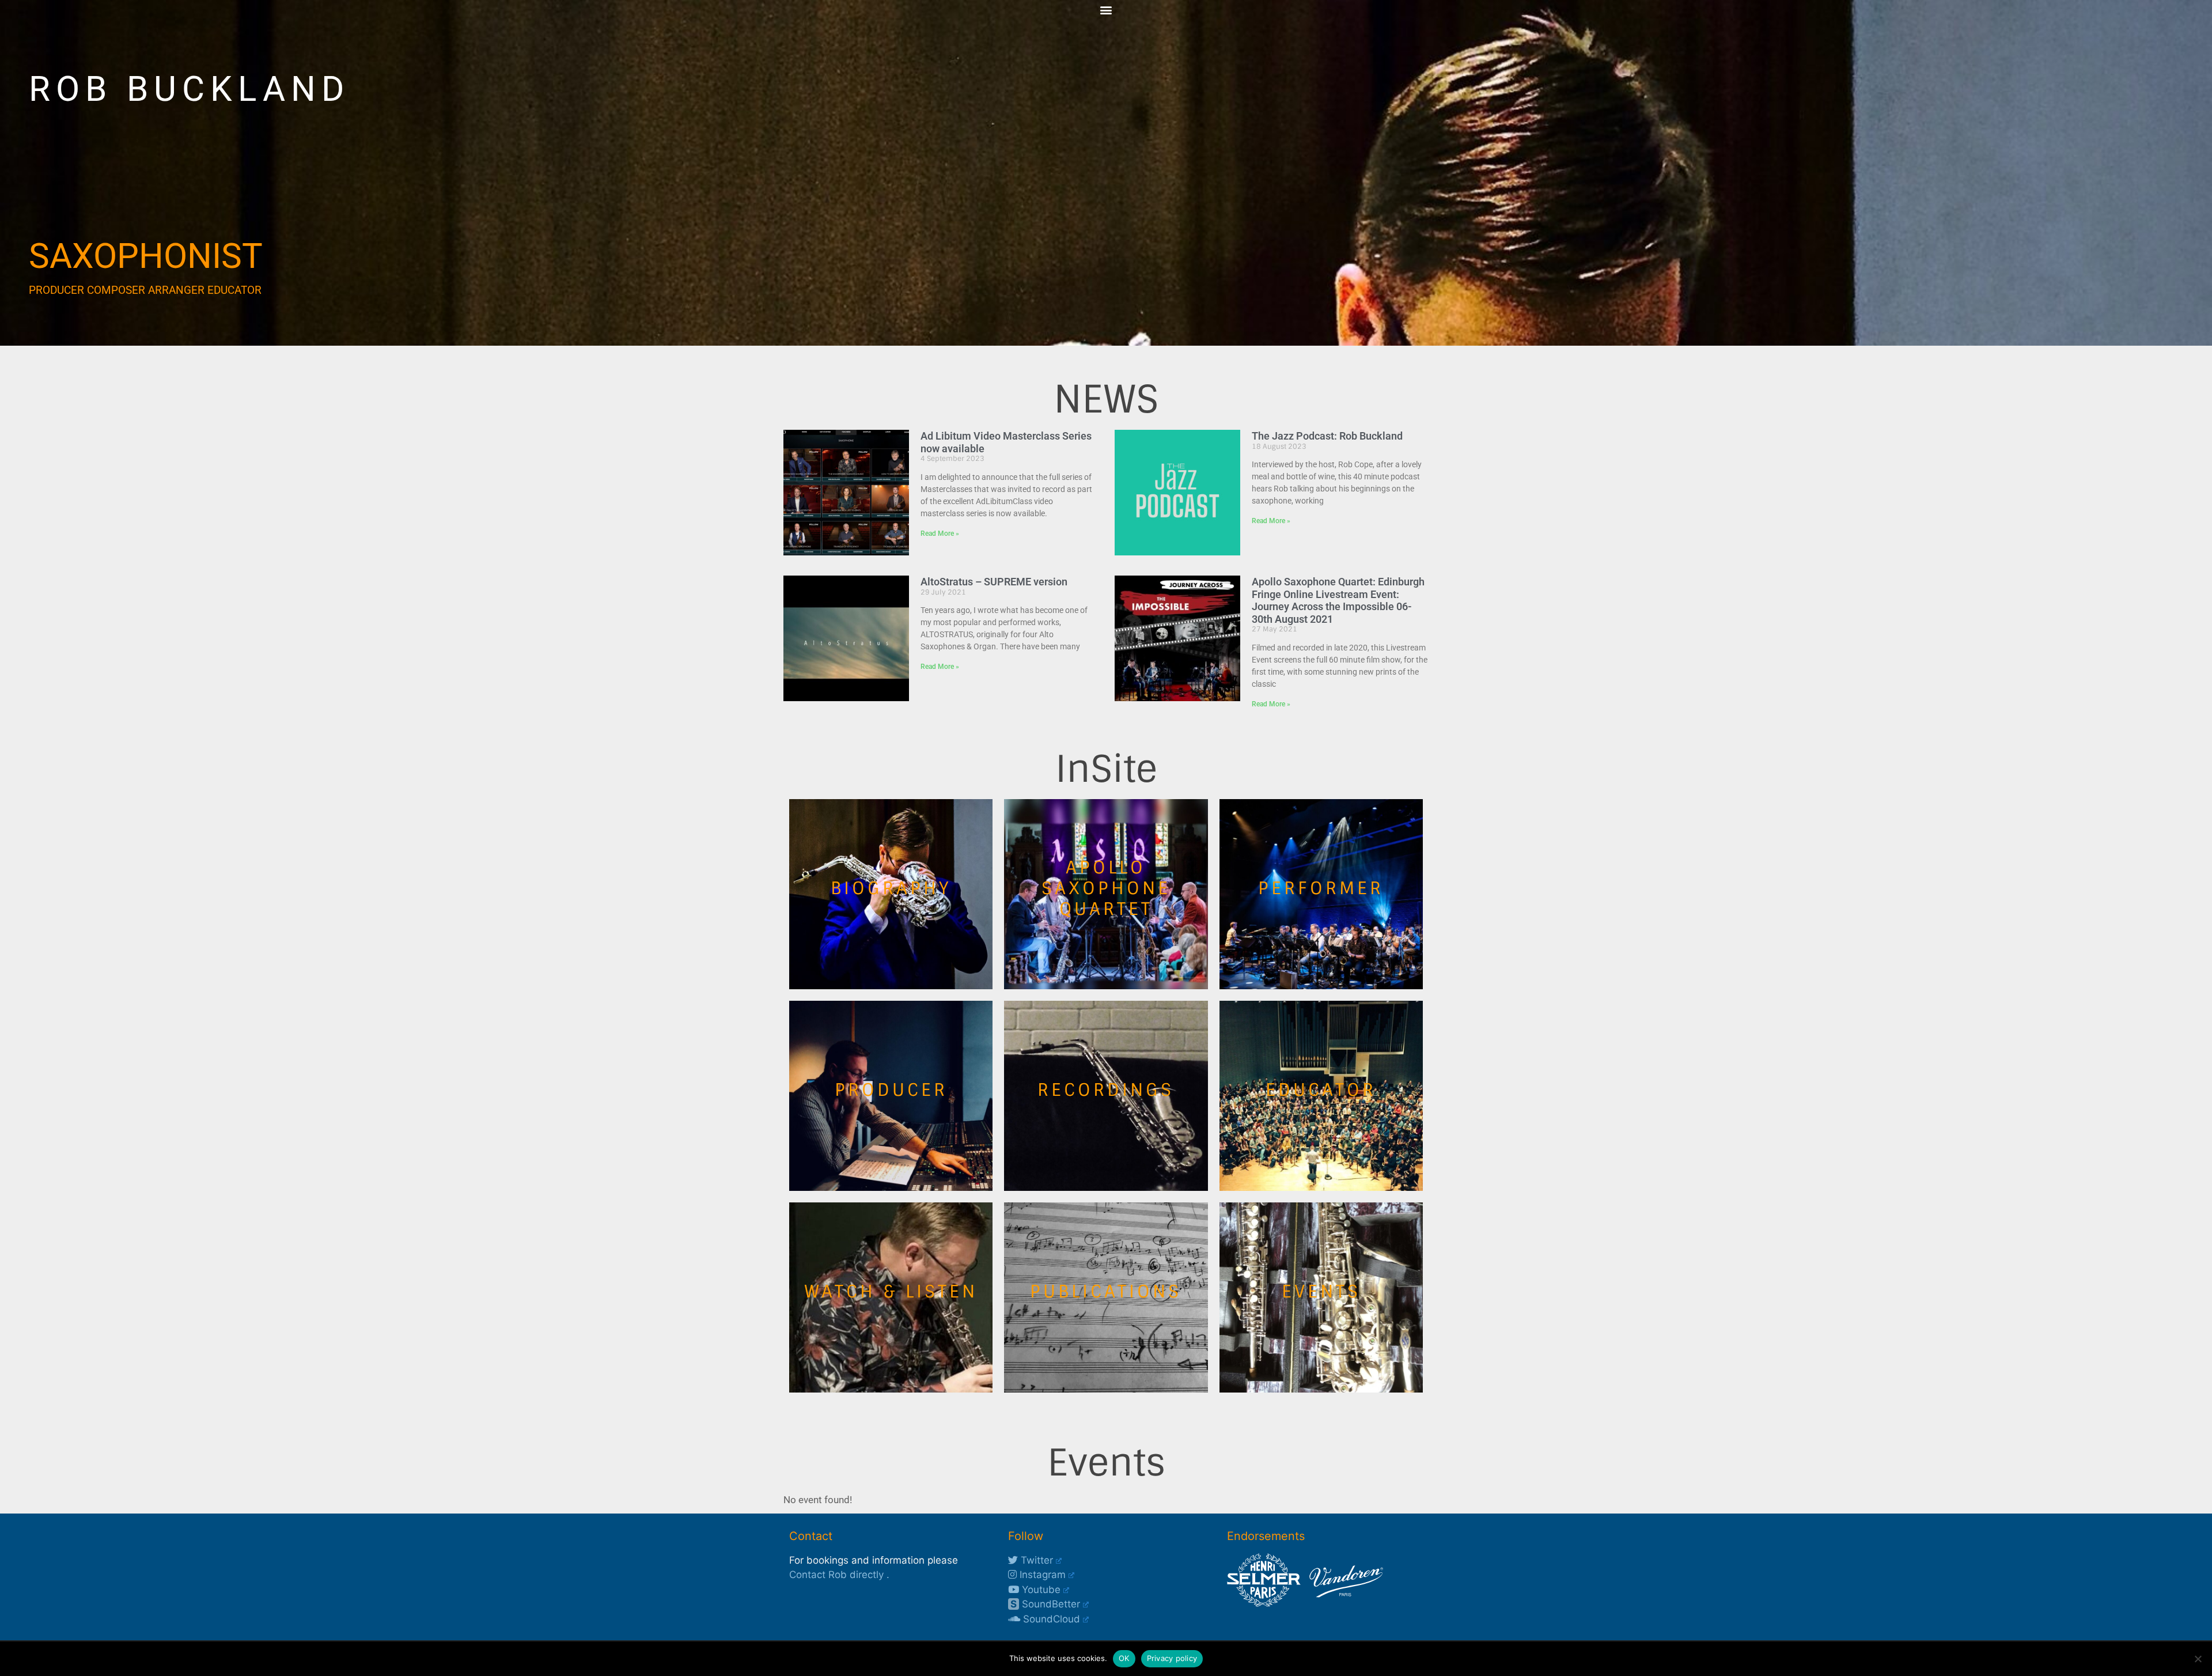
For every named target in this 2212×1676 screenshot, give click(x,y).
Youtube (1040, 1590)
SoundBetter (1045, 1604)
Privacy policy (1172, 1658)
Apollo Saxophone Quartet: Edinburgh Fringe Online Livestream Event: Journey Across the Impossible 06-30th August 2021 (1338, 600)
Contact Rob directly (836, 1575)
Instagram (1041, 1575)
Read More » (940, 534)
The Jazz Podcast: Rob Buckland (1327, 436)
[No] (2198, 1659)
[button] (1106, 10)
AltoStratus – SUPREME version (994, 582)
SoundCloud (1050, 1619)
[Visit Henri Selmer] (1264, 1603)
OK (1124, 1658)
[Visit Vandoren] (1343, 1603)
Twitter (1035, 1560)
